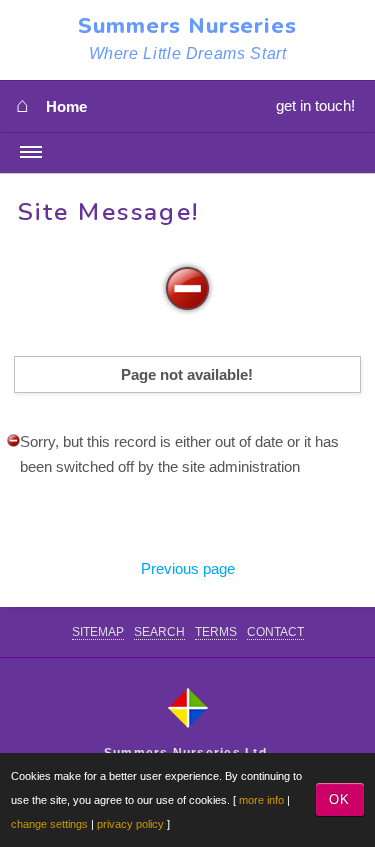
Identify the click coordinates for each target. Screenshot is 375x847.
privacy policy (130, 824)
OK (339, 799)
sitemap (98, 632)
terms (216, 632)
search (159, 632)
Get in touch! (315, 106)
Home (66, 107)
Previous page (188, 568)
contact (275, 632)
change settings (49, 824)
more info (261, 800)
